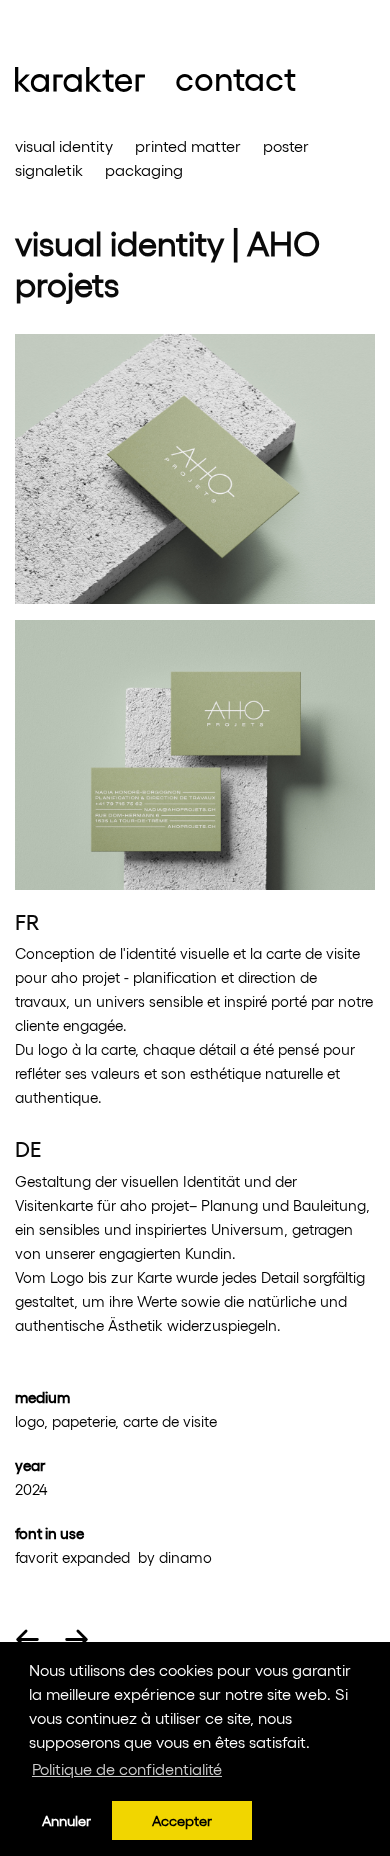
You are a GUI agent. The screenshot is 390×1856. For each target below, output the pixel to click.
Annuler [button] (66, 1820)
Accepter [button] (182, 1820)
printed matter (188, 145)
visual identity (64, 145)
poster (286, 145)
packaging (144, 169)
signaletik (49, 169)
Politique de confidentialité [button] (127, 1768)
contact (235, 76)
